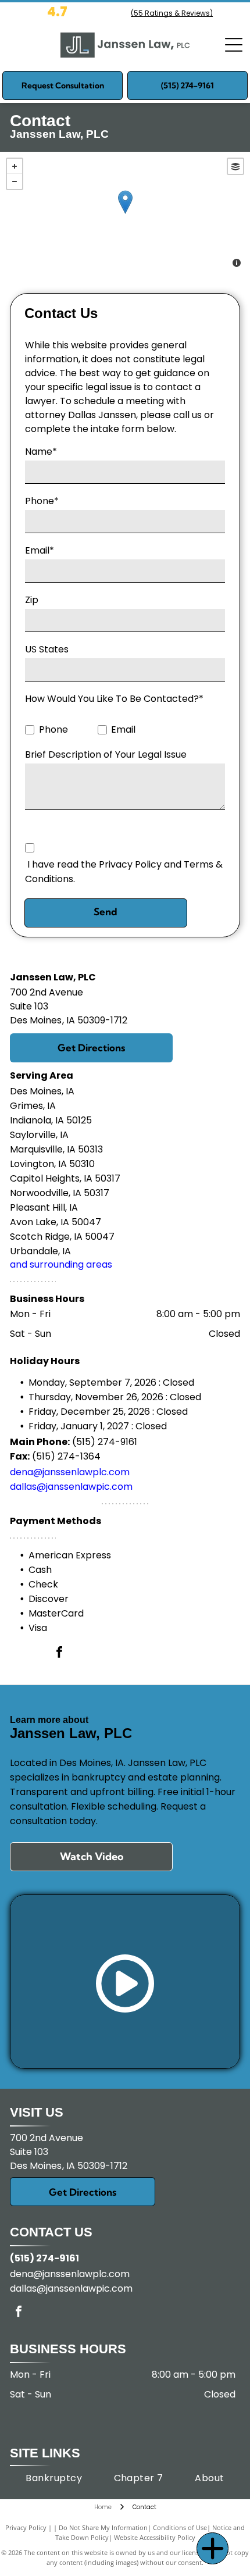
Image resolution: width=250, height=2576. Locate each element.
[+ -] (125, 214)
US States (47, 649)
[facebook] (59, 1653)
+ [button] (15, 166)
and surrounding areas (61, 1264)
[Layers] (235, 166)
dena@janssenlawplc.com (70, 1472)
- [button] (15, 181)
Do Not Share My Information (103, 2527)
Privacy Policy (26, 2527)
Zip (32, 600)
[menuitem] (54, 2478)
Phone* (42, 501)
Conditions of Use (180, 2527)
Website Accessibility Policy (155, 2537)
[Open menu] (234, 45)
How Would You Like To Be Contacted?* (114, 699)
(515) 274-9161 (105, 1442)
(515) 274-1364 (66, 1456)
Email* (40, 550)
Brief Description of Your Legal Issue (106, 754)
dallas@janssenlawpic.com (71, 1487)
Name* (41, 452)
